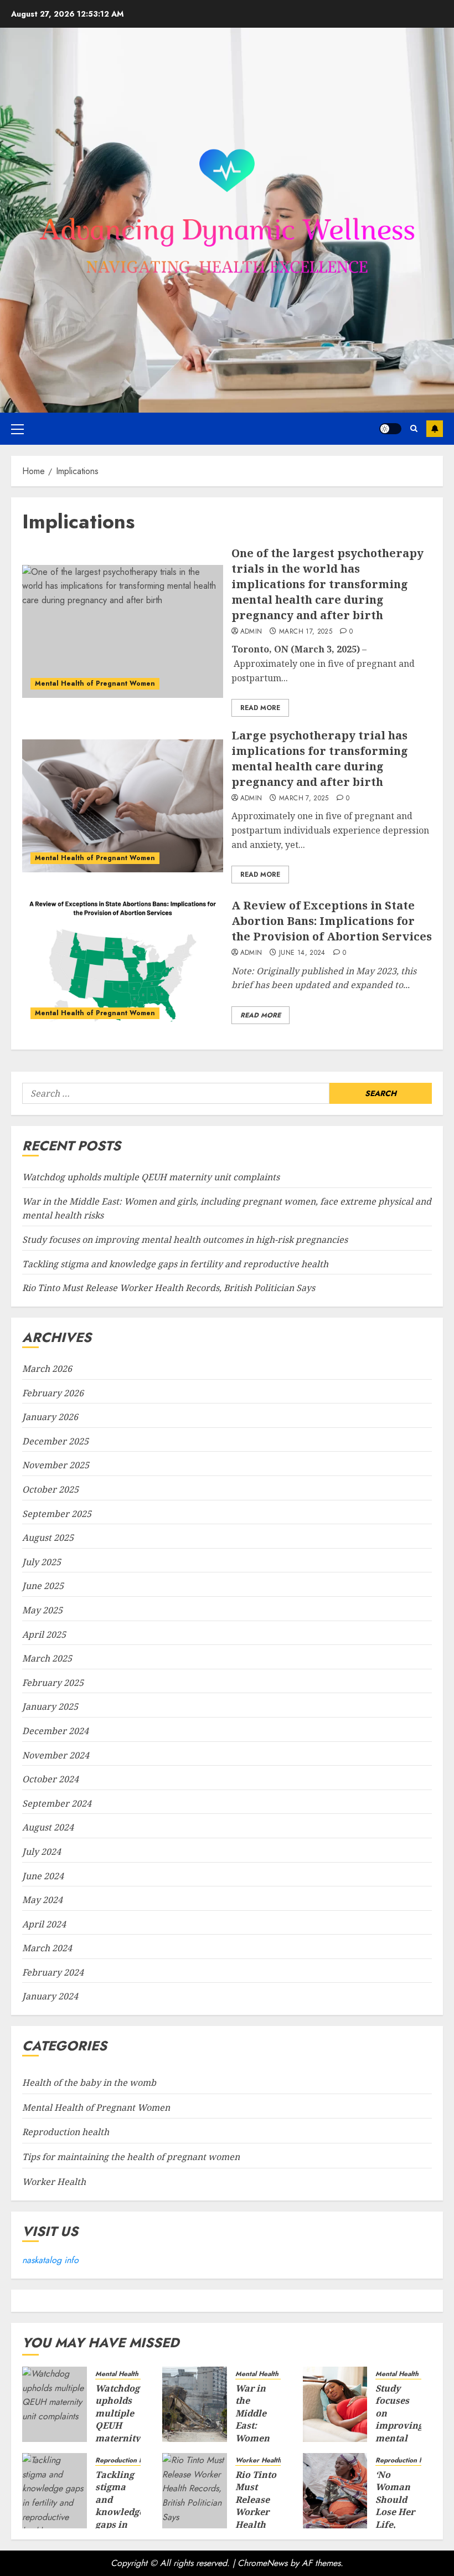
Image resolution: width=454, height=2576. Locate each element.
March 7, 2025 (304, 799)
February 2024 (53, 1972)
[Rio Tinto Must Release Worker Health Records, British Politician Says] (195, 2491)
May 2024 (42, 1900)
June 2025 (43, 1586)
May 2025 (42, 1610)
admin (251, 632)
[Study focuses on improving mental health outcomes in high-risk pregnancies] (335, 2404)
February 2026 (53, 1393)
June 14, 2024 (302, 953)
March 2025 (47, 1658)
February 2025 (53, 1683)
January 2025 (50, 1706)
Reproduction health (66, 2132)
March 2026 (47, 1369)
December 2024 (55, 1731)
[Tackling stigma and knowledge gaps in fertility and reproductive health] (55, 2491)
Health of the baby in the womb (89, 2083)
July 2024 (42, 1852)
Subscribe (435, 429)
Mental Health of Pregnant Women (95, 683)
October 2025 (50, 1489)
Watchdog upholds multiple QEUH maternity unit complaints (151, 1177)
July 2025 (42, 1562)
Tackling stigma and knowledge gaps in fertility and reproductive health (175, 1264)
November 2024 (56, 1755)
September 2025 (57, 1514)
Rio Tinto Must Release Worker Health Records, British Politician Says (169, 1288)
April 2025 (44, 1634)
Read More (260, 708)
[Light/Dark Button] (390, 429)
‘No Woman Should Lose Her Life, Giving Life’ (395, 2512)
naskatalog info (50, 2260)
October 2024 (50, 1779)
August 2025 (48, 1538)
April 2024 (44, 1924)
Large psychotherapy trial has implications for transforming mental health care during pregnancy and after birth (320, 759)
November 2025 (56, 1465)
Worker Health (54, 2182)
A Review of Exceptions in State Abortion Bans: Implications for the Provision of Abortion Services (332, 921)
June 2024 (43, 1876)
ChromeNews (262, 2563)
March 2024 (47, 1948)
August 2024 (48, 1827)
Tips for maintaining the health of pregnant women (131, 2157)
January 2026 (50, 1417)
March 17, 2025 (306, 632)
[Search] (414, 428)
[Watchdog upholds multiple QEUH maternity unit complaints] (55, 2404)
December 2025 (55, 1441)
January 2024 (50, 1996)
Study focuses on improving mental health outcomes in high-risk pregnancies (185, 1240)
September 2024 (57, 1803)
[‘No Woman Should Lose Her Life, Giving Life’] (335, 2491)
